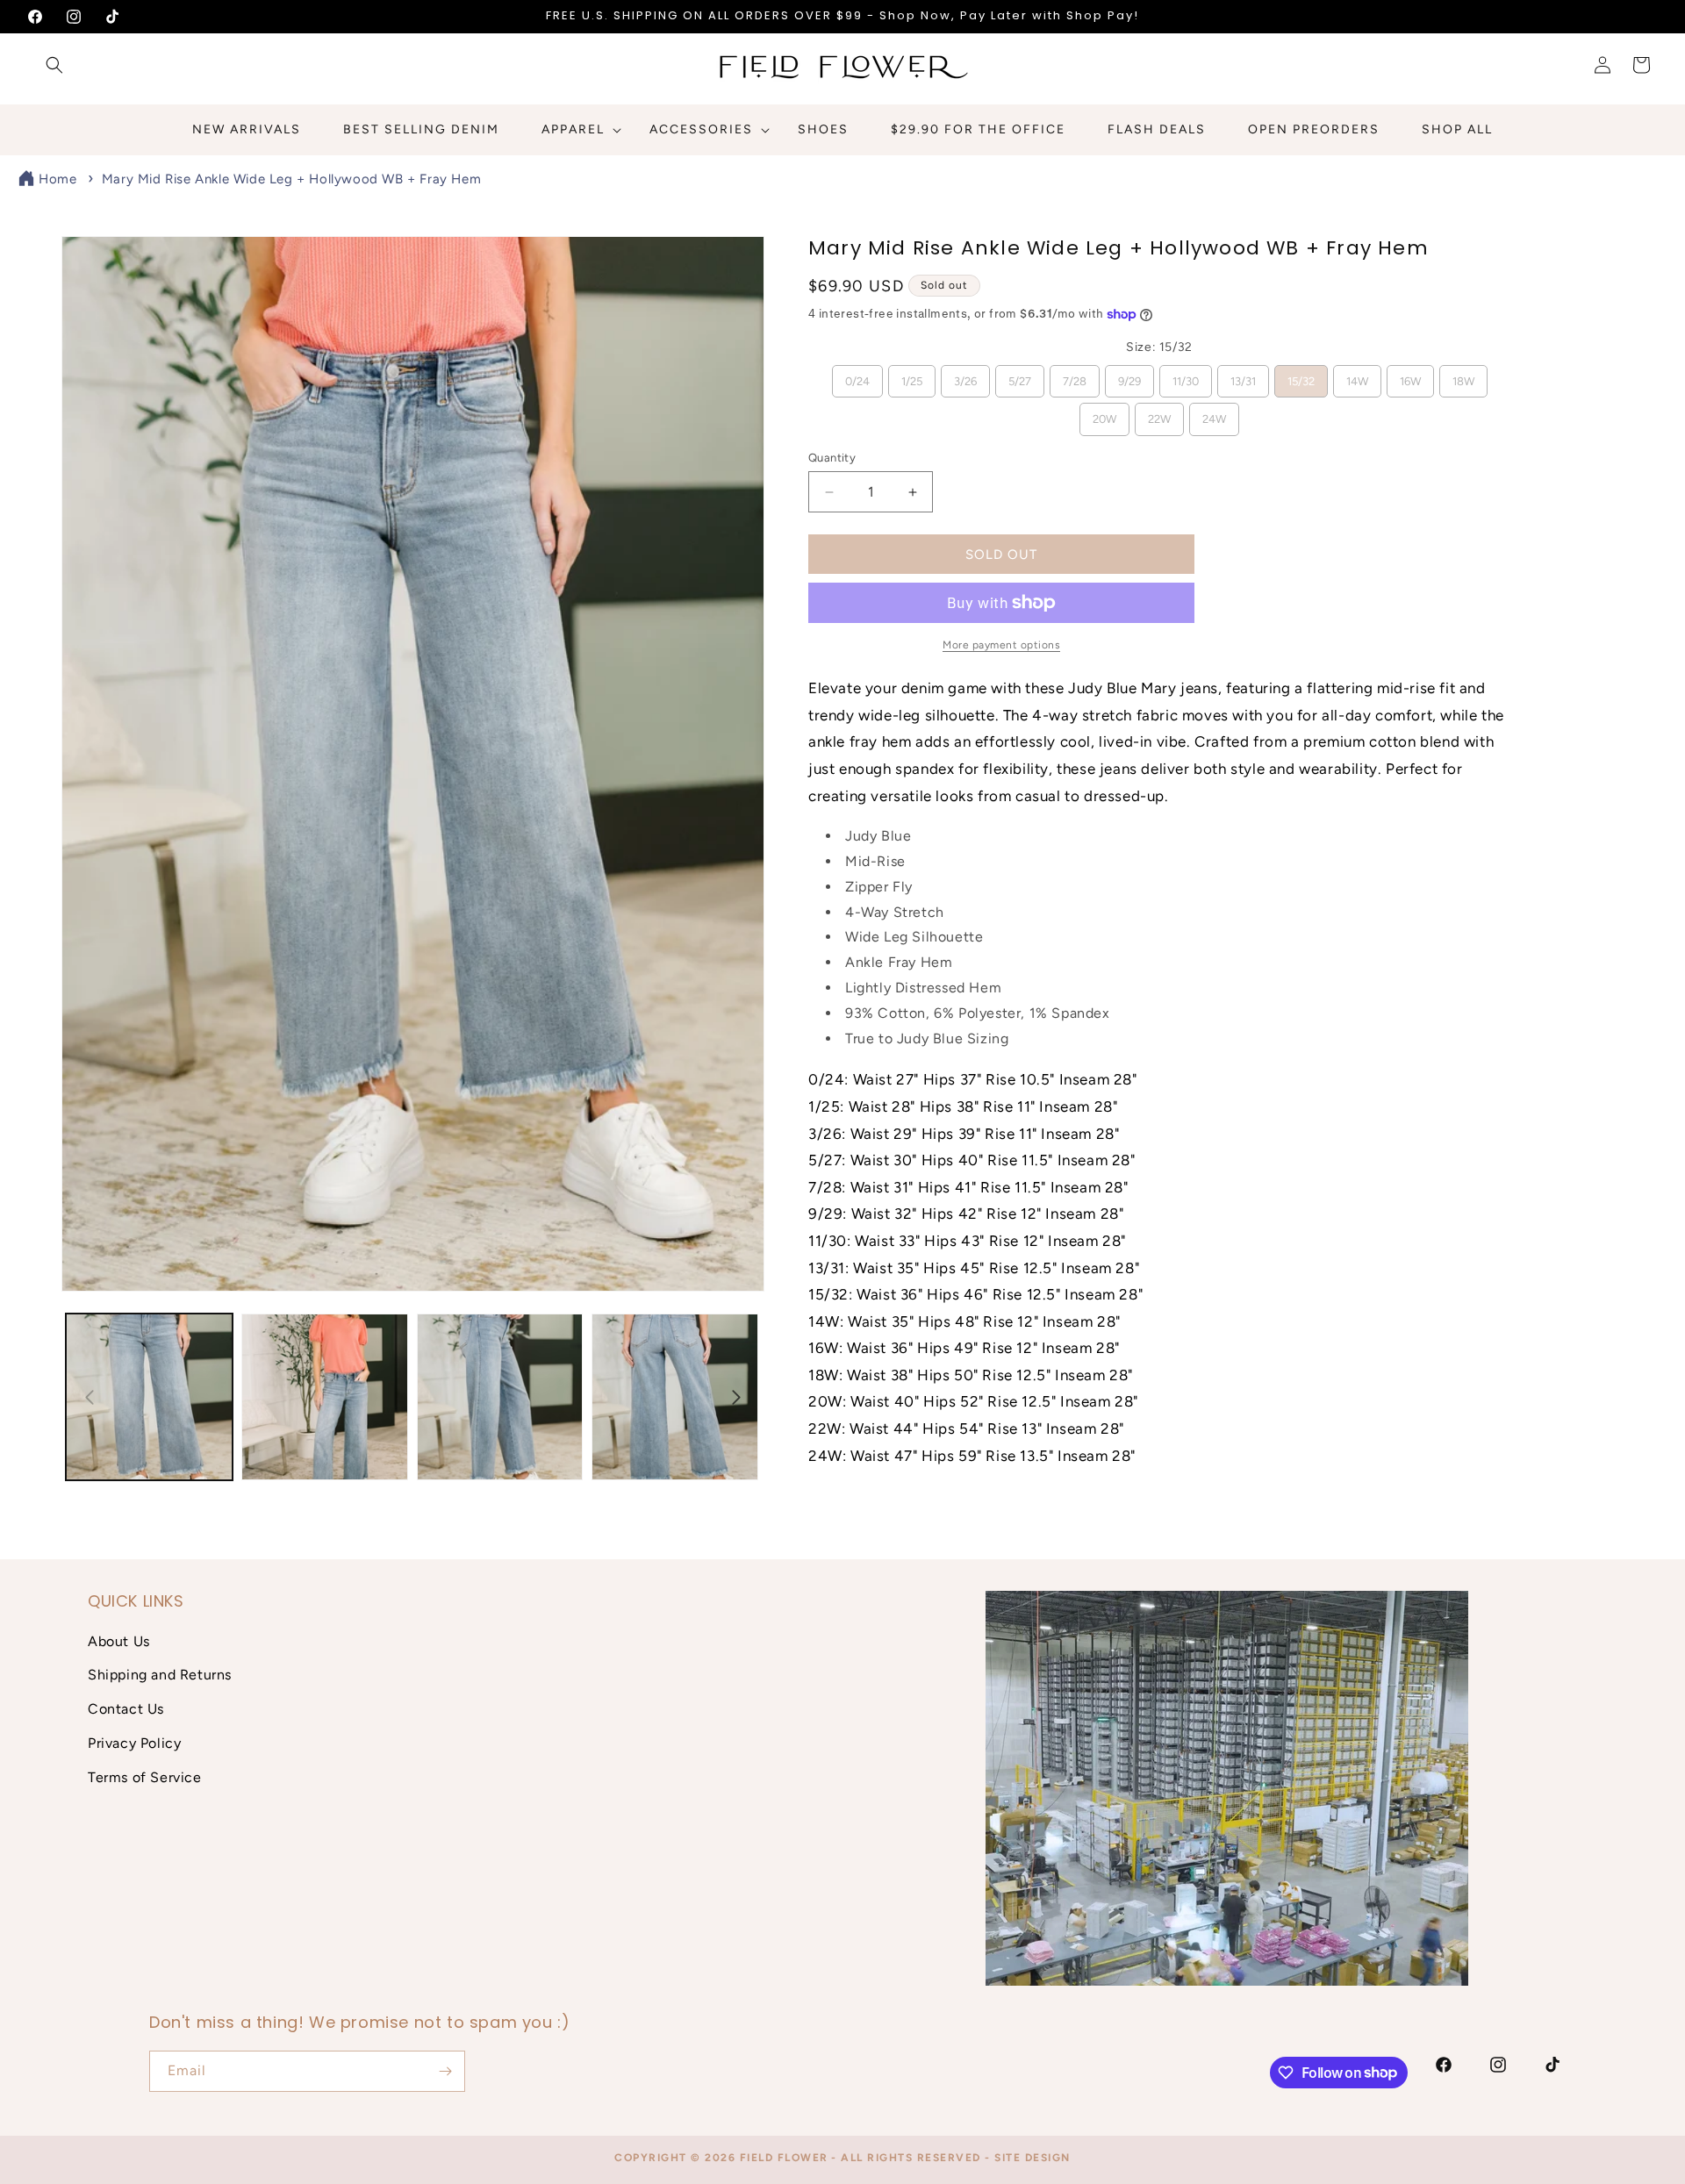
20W (1105, 414)
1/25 (911, 376)
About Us (119, 1641)
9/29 (1129, 376)
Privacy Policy (134, 1743)
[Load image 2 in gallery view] (325, 1397)
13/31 (1243, 376)
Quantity (832, 458)
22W (1160, 414)
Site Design (1033, 2158)
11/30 (1186, 376)
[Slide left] (90, 1397)
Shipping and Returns (160, 1675)
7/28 (1074, 376)
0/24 (857, 376)
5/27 (1019, 376)
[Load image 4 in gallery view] (675, 1397)
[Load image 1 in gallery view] (149, 1397)
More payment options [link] (1001, 645)
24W (1215, 414)
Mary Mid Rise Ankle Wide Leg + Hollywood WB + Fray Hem (291, 179)
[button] (54, 65)
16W (1410, 376)
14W (1357, 376)
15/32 (1301, 376)
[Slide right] (736, 1397)
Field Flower (784, 2158)
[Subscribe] (445, 2071)
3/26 (965, 376)
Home (57, 179)
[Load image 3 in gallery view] (500, 1397)
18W (1463, 376)
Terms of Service (145, 1777)
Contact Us (126, 1709)
